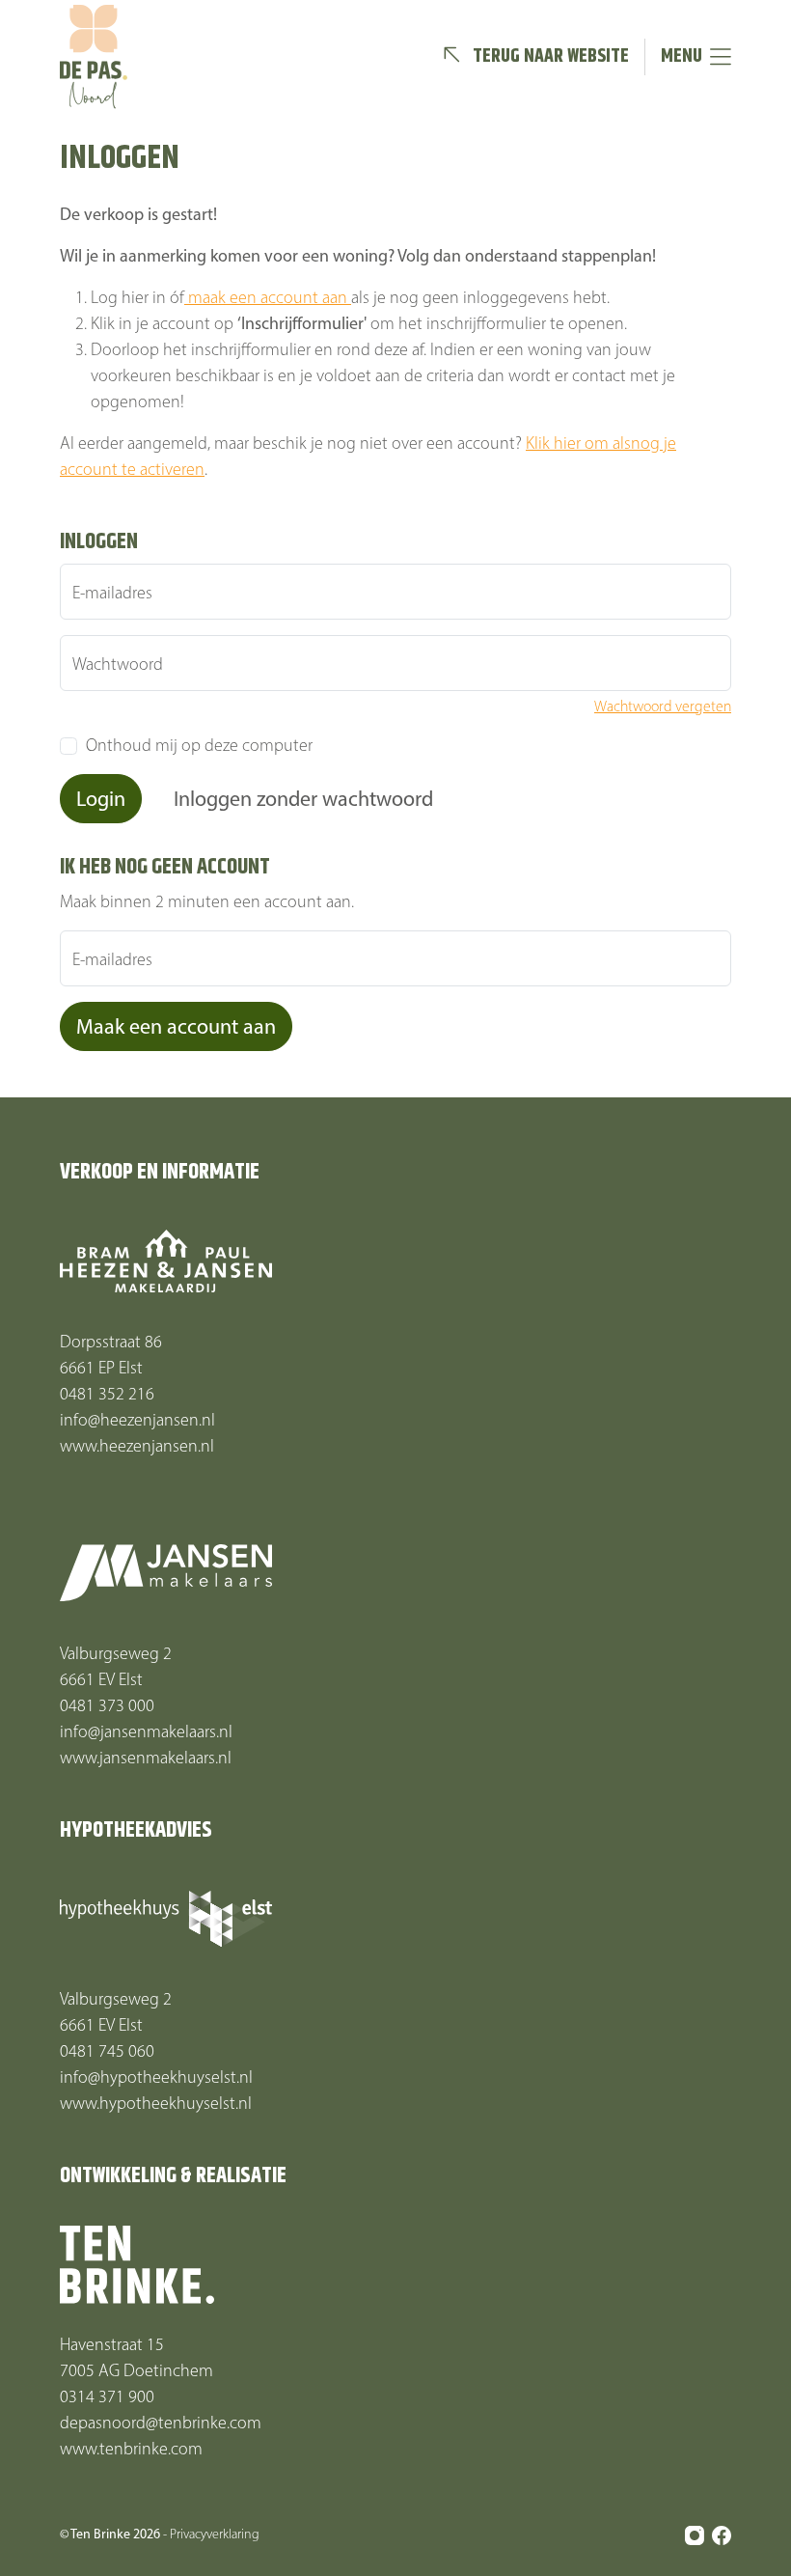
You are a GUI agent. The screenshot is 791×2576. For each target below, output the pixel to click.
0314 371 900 (107, 2396)
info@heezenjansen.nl (137, 1420)
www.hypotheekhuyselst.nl (156, 2103)
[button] (536, 57)
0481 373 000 (107, 1705)
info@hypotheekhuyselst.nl (156, 2077)
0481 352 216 (107, 1394)
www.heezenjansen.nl (137, 1446)
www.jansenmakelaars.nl (146, 1758)
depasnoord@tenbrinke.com (161, 2423)
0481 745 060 (107, 2051)
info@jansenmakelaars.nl (146, 1731)
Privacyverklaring (215, 2534)
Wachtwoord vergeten (663, 706)
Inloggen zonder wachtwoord (303, 799)
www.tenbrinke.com (131, 2449)
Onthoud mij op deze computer (199, 745)
